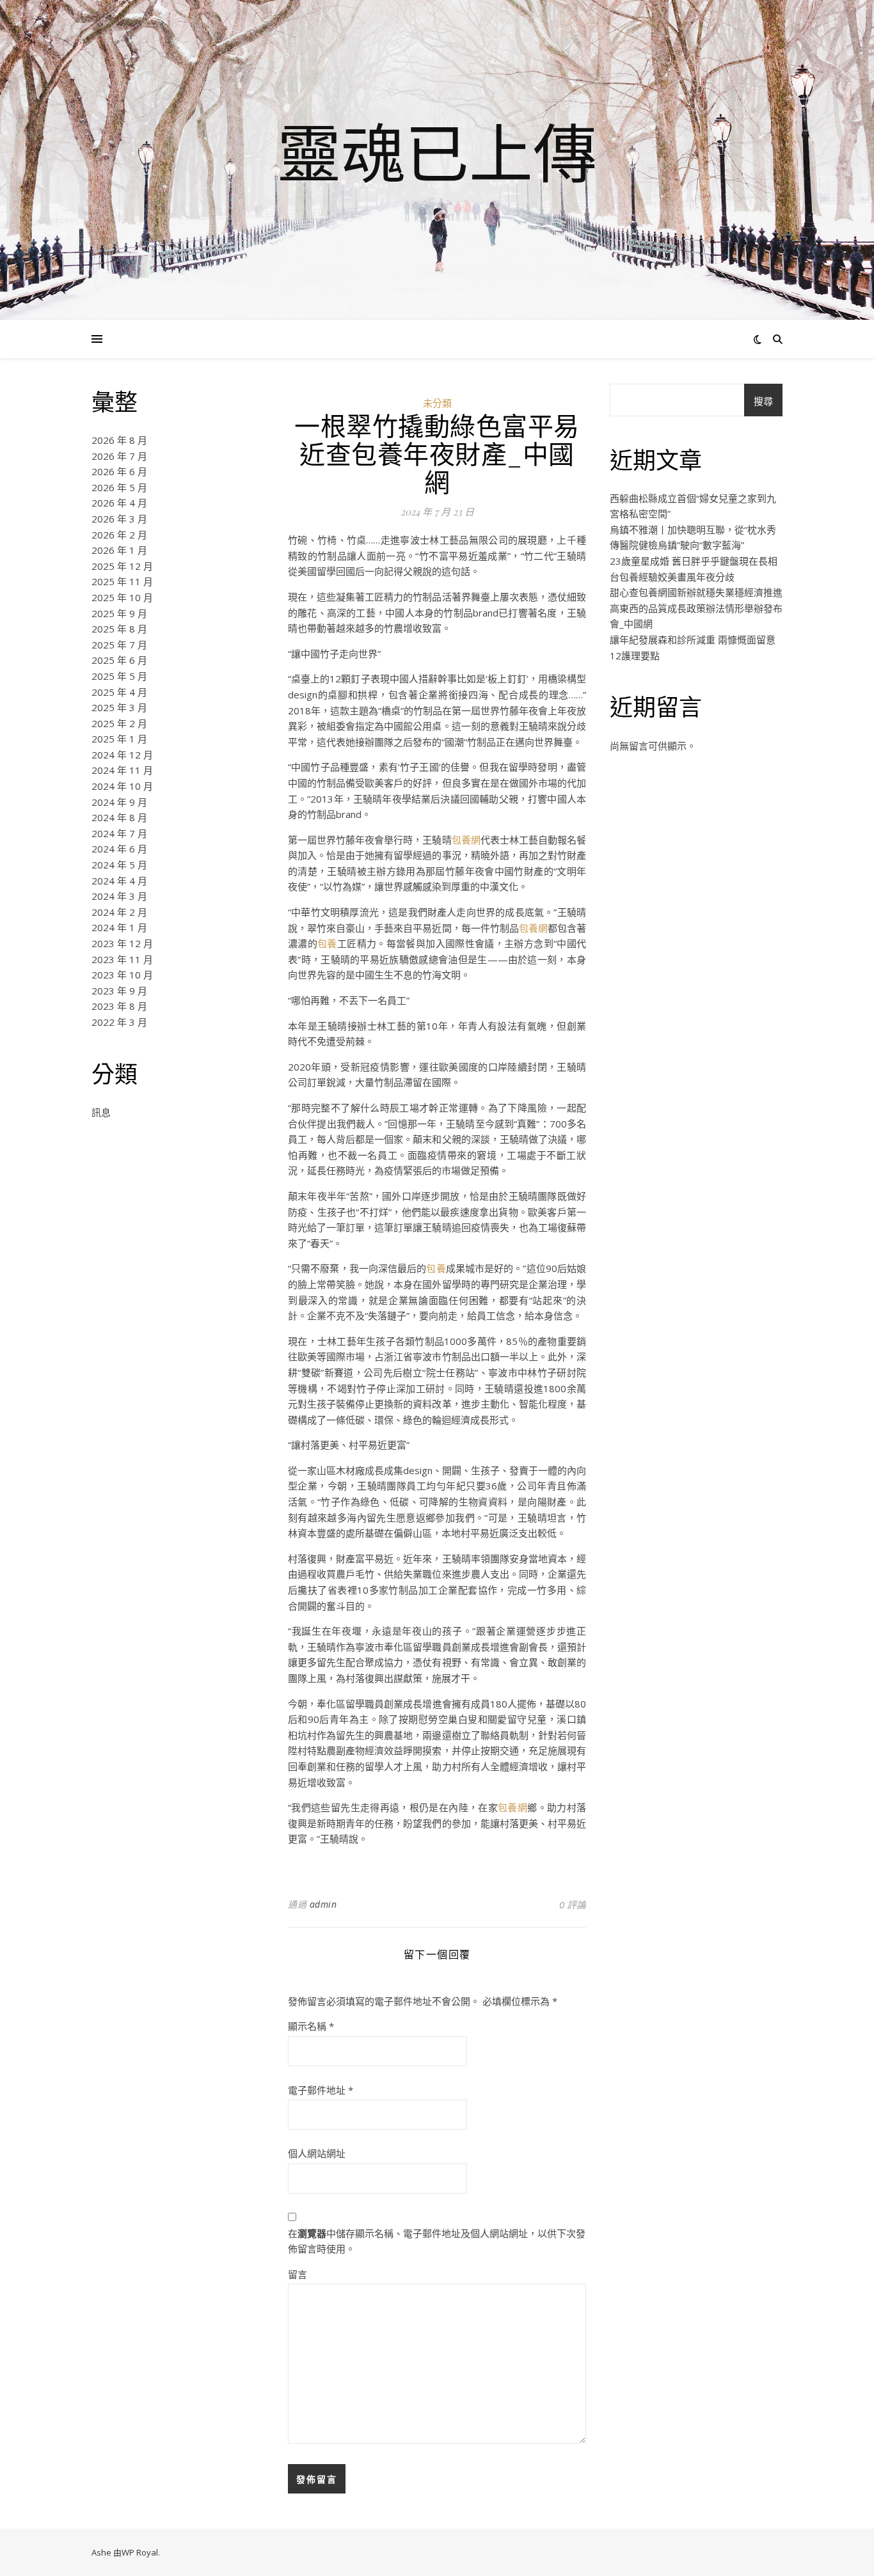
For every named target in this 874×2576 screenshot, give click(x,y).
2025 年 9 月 (119, 613)
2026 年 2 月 (119, 535)
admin (323, 1904)
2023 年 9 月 (119, 991)
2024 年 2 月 (119, 912)
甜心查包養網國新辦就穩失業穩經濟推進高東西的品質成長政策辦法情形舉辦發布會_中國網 (696, 608)
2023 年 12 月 (122, 943)
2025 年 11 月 (122, 581)
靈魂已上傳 (437, 152)
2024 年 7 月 (119, 833)
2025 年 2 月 (119, 723)
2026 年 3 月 (119, 519)
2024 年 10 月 (122, 786)
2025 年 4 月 (119, 692)
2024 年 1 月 (119, 927)
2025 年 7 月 (119, 645)
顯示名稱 (311, 2026)
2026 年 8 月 (119, 440)
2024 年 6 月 (119, 849)
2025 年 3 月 (119, 707)
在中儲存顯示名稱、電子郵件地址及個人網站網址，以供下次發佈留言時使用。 (437, 2241)
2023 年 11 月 (122, 959)
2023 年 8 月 (119, 1006)
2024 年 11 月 (122, 770)
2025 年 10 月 (122, 597)
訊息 (101, 1112)
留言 (298, 2274)
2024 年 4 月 (119, 881)
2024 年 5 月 (119, 865)
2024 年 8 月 (119, 817)
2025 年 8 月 (119, 629)
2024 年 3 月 (119, 896)
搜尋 (763, 401)
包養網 (466, 840)
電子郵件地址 (321, 2090)
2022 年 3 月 (119, 1022)
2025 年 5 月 (119, 676)
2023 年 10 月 (122, 975)
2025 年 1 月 (119, 739)
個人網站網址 (317, 2153)
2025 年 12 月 (122, 566)
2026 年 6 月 (119, 471)
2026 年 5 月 (119, 487)
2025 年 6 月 (119, 660)
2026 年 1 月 (119, 550)
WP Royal (140, 2552)
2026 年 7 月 (119, 456)
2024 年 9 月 (119, 802)
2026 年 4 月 (119, 503)
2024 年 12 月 (122, 755)
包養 (327, 943)
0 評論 (573, 1905)
